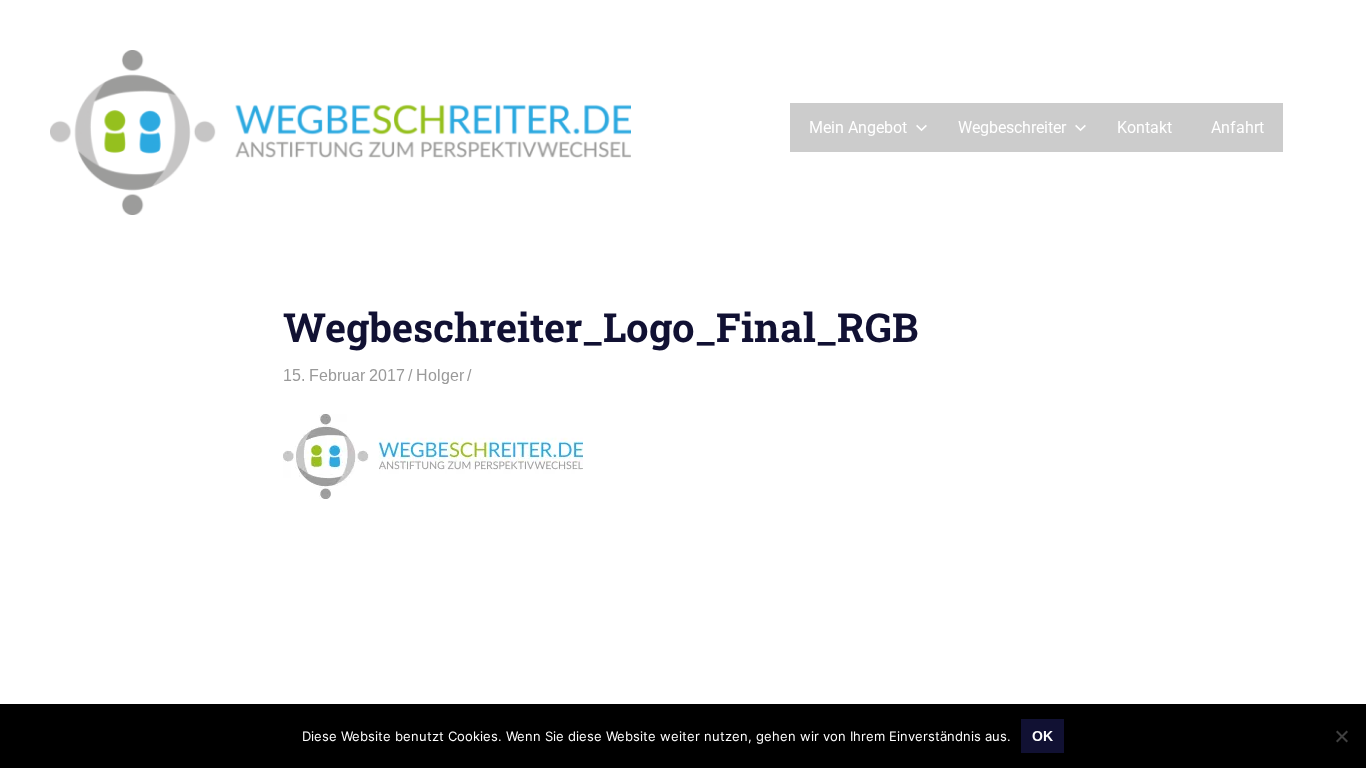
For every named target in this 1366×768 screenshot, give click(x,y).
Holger (440, 375)
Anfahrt (1237, 127)
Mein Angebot (858, 127)
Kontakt (1144, 127)
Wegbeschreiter (1012, 127)
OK (1042, 736)
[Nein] (1341, 736)
